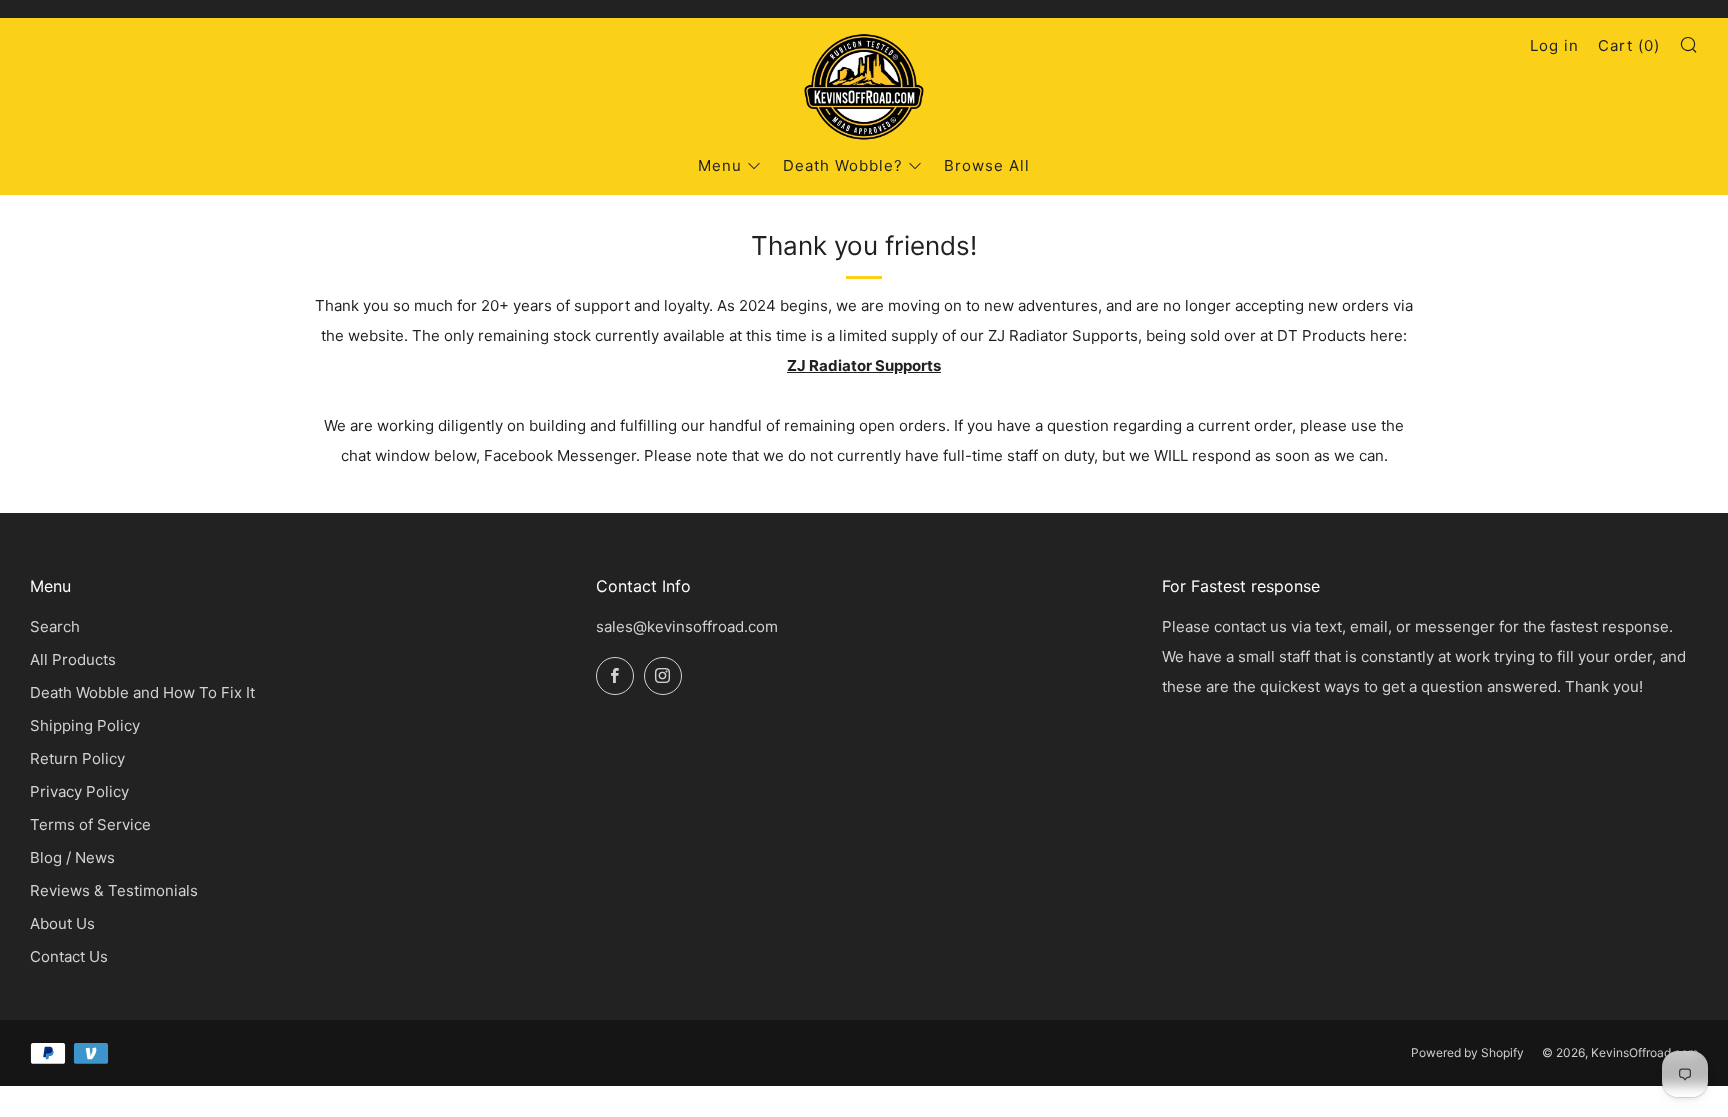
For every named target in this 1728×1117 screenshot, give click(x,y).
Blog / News (72, 857)
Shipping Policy (85, 725)
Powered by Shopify (1467, 1052)
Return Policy (77, 758)
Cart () (1629, 45)
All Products (73, 659)
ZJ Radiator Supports (864, 365)
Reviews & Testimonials (114, 890)
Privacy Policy (79, 791)
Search (55, 626)
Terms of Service (90, 824)
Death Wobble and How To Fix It (142, 692)
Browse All (987, 165)
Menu (720, 165)
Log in (1554, 45)
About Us (62, 923)
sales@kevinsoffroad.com (687, 626)
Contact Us (69, 956)
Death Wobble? (843, 165)
